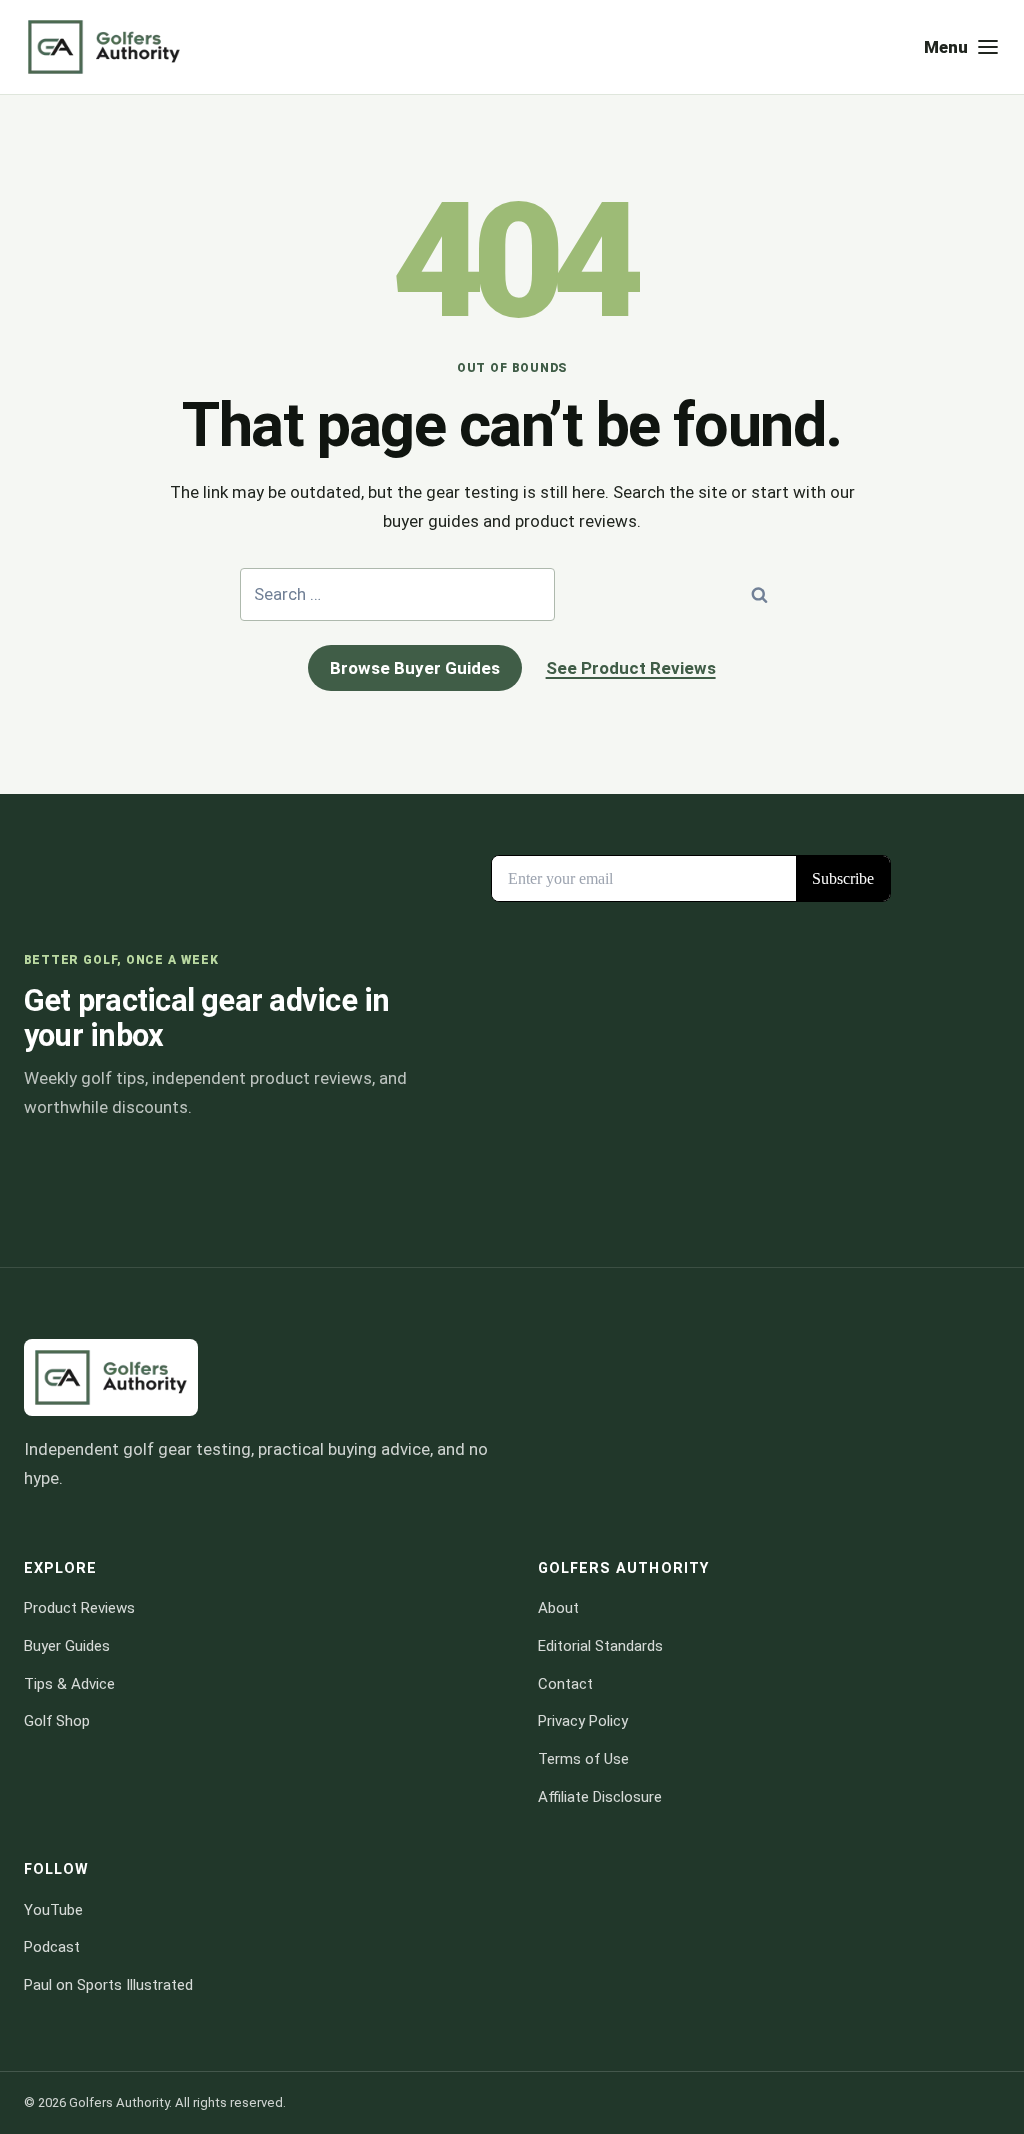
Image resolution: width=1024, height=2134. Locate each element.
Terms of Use (583, 1759)
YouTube (53, 1910)
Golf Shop (57, 1721)
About (558, 1608)
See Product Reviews (631, 668)
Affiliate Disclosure (600, 1797)
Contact (565, 1684)
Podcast (52, 1947)
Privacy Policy (583, 1721)
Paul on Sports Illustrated (108, 1985)
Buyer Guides (67, 1646)
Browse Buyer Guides (415, 668)
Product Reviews (79, 1608)
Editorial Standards (600, 1646)
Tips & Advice (69, 1684)
